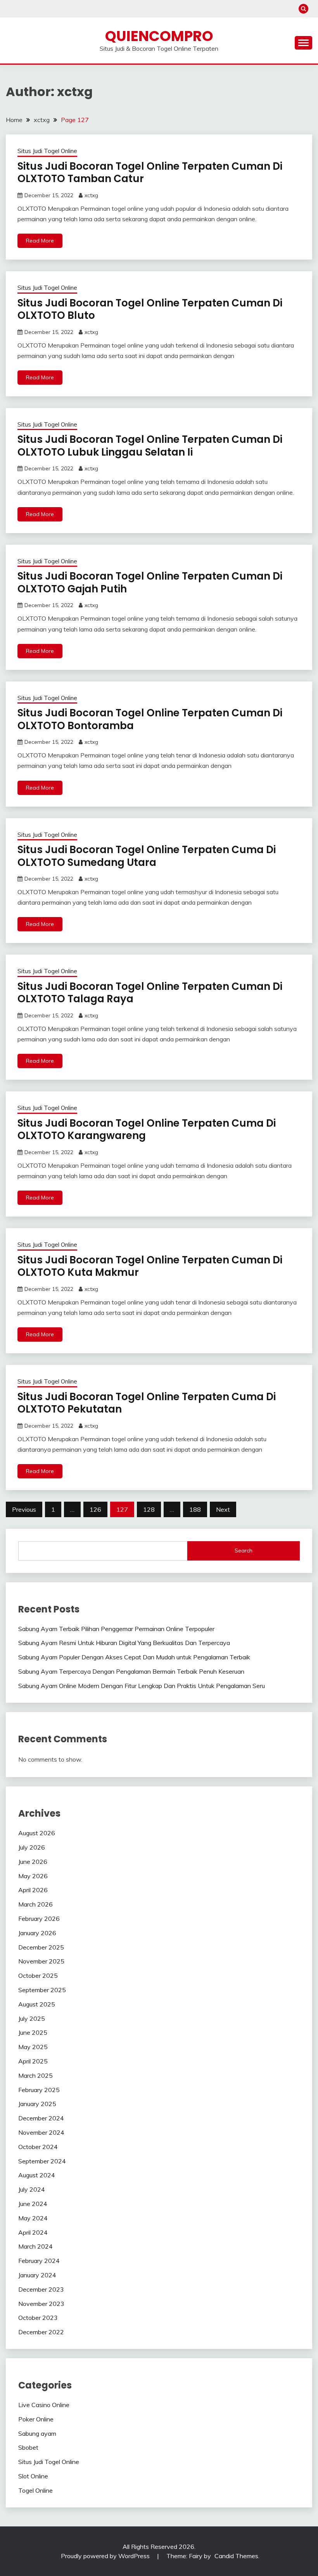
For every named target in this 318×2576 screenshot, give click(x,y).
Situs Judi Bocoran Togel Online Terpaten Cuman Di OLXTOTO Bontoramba (150, 719)
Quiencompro (159, 36)
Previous (24, 1509)
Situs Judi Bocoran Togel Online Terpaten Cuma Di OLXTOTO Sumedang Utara (147, 856)
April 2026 (33, 1890)
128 (149, 1509)
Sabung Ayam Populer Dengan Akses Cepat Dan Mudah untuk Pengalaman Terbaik (134, 1657)
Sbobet (28, 2447)
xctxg (91, 195)
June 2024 (33, 2204)
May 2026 (33, 1876)
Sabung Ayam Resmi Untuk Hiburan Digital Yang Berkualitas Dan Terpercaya (124, 1643)
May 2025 (33, 2047)
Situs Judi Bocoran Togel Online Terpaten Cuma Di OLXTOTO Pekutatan (147, 1403)
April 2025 (33, 2061)
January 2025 (37, 2104)
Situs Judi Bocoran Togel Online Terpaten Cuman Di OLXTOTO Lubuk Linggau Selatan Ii (150, 446)
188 (195, 1509)
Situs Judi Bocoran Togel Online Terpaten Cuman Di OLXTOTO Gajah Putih (150, 582)
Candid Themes (236, 2556)
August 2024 (37, 2175)
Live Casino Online (44, 2405)
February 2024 (39, 2261)
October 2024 (38, 2147)
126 (95, 1509)
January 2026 (37, 1933)
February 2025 (39, 2090)
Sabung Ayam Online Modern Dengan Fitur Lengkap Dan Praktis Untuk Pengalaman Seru (142, 1686)
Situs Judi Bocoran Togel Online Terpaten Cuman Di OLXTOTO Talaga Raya (150, 993)
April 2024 (33, 2232)
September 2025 (42, 1990)
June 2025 (33, 2032)
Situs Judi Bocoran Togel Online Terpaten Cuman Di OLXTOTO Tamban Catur (150, 173)
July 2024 (32, 2189)
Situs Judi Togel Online (47, 151)
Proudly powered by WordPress (106, 2556)
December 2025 (41, 1947)
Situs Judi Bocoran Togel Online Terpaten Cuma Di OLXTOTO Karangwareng (147, 1130)
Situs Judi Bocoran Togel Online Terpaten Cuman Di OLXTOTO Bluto (150, 309)
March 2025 (35, 2075)
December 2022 (41, 2332)
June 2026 (33, 1862)
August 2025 (37, 2004)
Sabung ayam (37, 2433)
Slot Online (33, 2476)
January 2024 (37, 2275)
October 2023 (38, 2318)
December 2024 (41, 2118)
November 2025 (41, 1961)
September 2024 (42, 2161)
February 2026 (39, 1919)
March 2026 (35, 1904)
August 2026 (37, 1833)
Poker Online (36, 2419)
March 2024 (35, 2246)
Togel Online (35, 2490)
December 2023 (41, 2289)
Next (223, 1509)
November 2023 (41, 2304)
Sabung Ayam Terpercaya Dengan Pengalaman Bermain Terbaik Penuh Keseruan (131, 1671)
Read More (40, 241)
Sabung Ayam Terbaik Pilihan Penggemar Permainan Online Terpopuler (116, 1629)
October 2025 (38, 1975)
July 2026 (32, 1847)
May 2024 (33, 2218)
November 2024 (41, 2132)
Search (244, 1550)
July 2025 (32, 2018)
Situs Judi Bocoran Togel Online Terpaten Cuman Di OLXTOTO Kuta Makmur (150, 1266)
